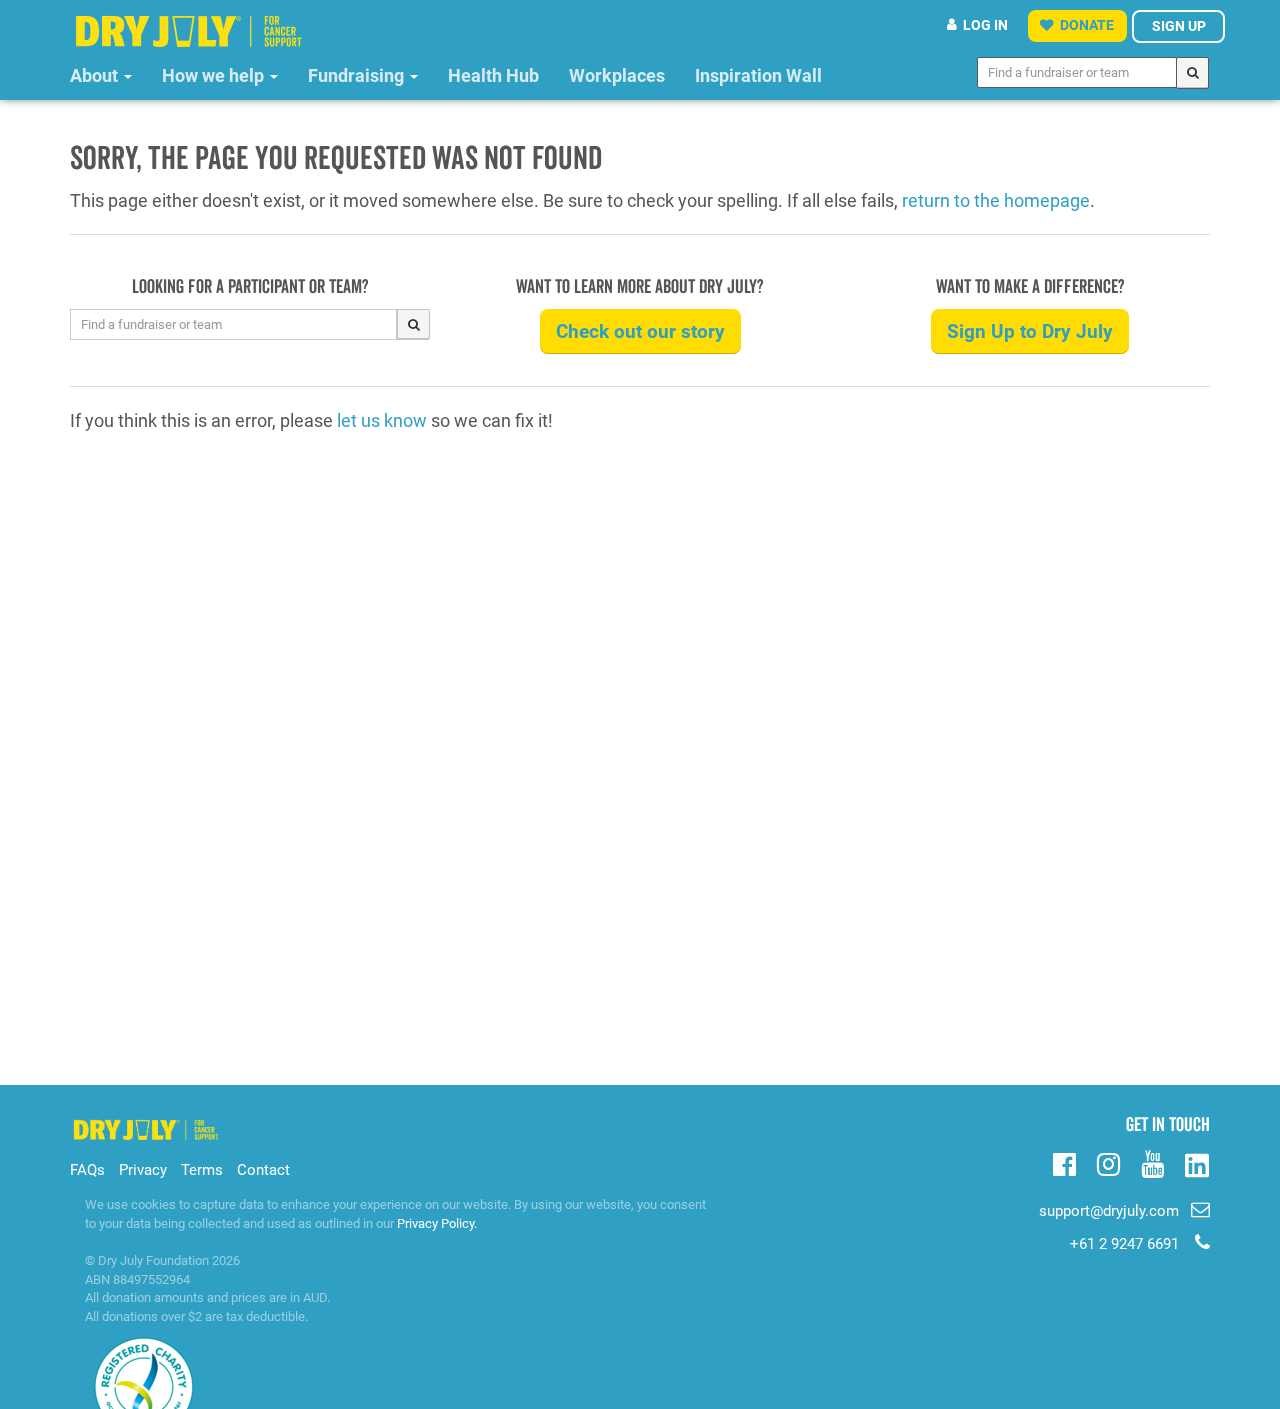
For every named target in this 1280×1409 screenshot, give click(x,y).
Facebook (1064, 1162)
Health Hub (493, 75)
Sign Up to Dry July (1030, 331)
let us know (382, 420)
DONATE (1087, 25)
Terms (202, 1170)
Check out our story (640, 331)
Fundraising (358, 75)
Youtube (1152, 1162)
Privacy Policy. (437, 1223)
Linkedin (1196, 1167)
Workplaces (617, 75)
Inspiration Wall (758, 75)
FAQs (87, 1170)
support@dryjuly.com (1109, 1211)
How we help (215, 75)
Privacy (143, 1170)
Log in (985, 25)
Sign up (1179, 26)
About (96, 75)
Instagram (1108, 1162)
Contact (263, 1170)
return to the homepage (996, 200)
